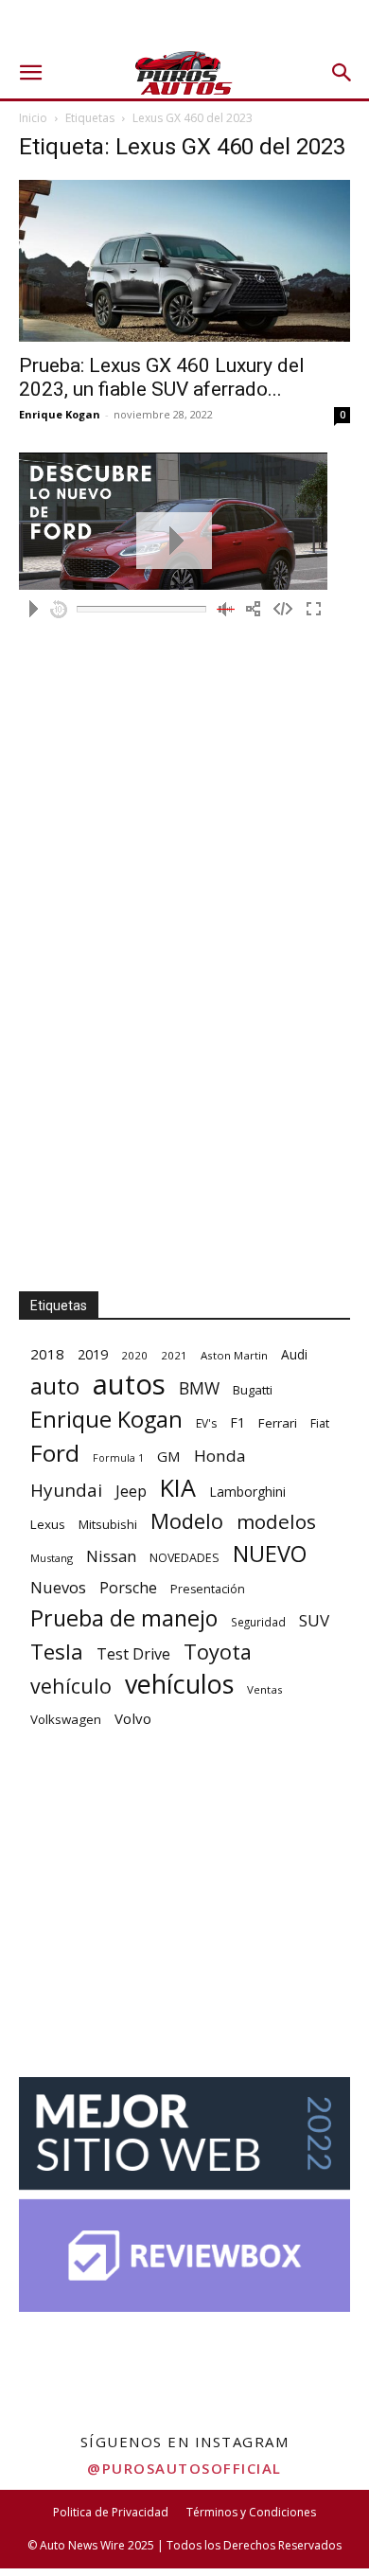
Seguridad (258, 1622)
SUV (314, 1620)
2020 (134, 1355)
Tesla (57, 1652)
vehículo (71, 1686)
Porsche (128, 1588)
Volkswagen (66, 1719)
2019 (93, 1354)
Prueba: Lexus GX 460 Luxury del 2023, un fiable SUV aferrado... (162, 377)
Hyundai (66, 1491)
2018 (47, 1354)
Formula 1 (118, 1458)
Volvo (133, 1718)
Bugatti (253, 1390)
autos (129, 1385)
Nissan (111, 1556)
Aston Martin (234, 1355)
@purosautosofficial (184, 2468)
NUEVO (270, 1554)
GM (169, 1456)
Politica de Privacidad (111, 2512)
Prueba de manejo (124, 1618)
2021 (174, 1355)
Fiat (320, 1423)
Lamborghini (247, 1492)
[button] (30, 73)
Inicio (33, 118)
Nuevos (58, 1587)
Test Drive (133, 1654)
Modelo (187, 1521)
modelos (276, 1522)
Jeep (131, 1491)
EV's (206, 1423)
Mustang (52, 1558)
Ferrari (278, 1423)
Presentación (208, 1589)
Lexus (48, 1524)
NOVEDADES (184, 1558)
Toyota (218, 1652)
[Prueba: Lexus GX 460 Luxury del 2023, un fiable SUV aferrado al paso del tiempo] (184, 261)
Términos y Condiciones (251, 2512)
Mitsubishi (108, 1524)
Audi (294, 1354)
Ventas (265, 1689)
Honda (220, 1456)
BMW (199, 1388)
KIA (178, 1488)
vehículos (179, 1684)
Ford (55, 1453)
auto (55, 1386)
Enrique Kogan (60, 414)
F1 (237, 1422)
